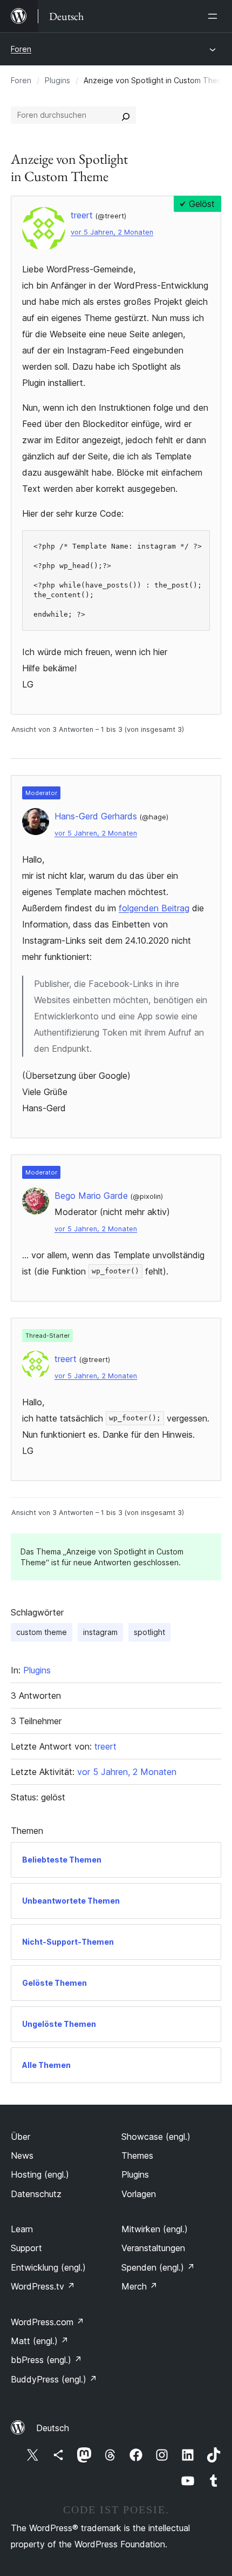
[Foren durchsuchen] (126, 115)
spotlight (149, 1632)
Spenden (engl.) (158, 2267)
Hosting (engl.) (40, 2174)
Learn (22, 2229)
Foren (21, 49)
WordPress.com (47, 2322)
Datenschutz (36, 2194)
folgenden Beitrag (154, 908)
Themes (137, 2155)
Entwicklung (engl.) (48, 2267)
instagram (100, 1632)
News (22, 2155)
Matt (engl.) (40, 2341)
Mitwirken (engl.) (155, 2229)
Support (26, 2248)
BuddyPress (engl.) (54, 2379)
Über (21, 2137)
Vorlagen (139, 2194)
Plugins (57, 80)
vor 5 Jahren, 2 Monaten (112, 232)
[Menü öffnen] (215, 16)
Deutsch (53, 2428)
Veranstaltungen (153, 2248)
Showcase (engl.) (156, 2137)
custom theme (42, 1632)
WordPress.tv (43, 2286)
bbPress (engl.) (46, 2360)
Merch (139, 2286)
